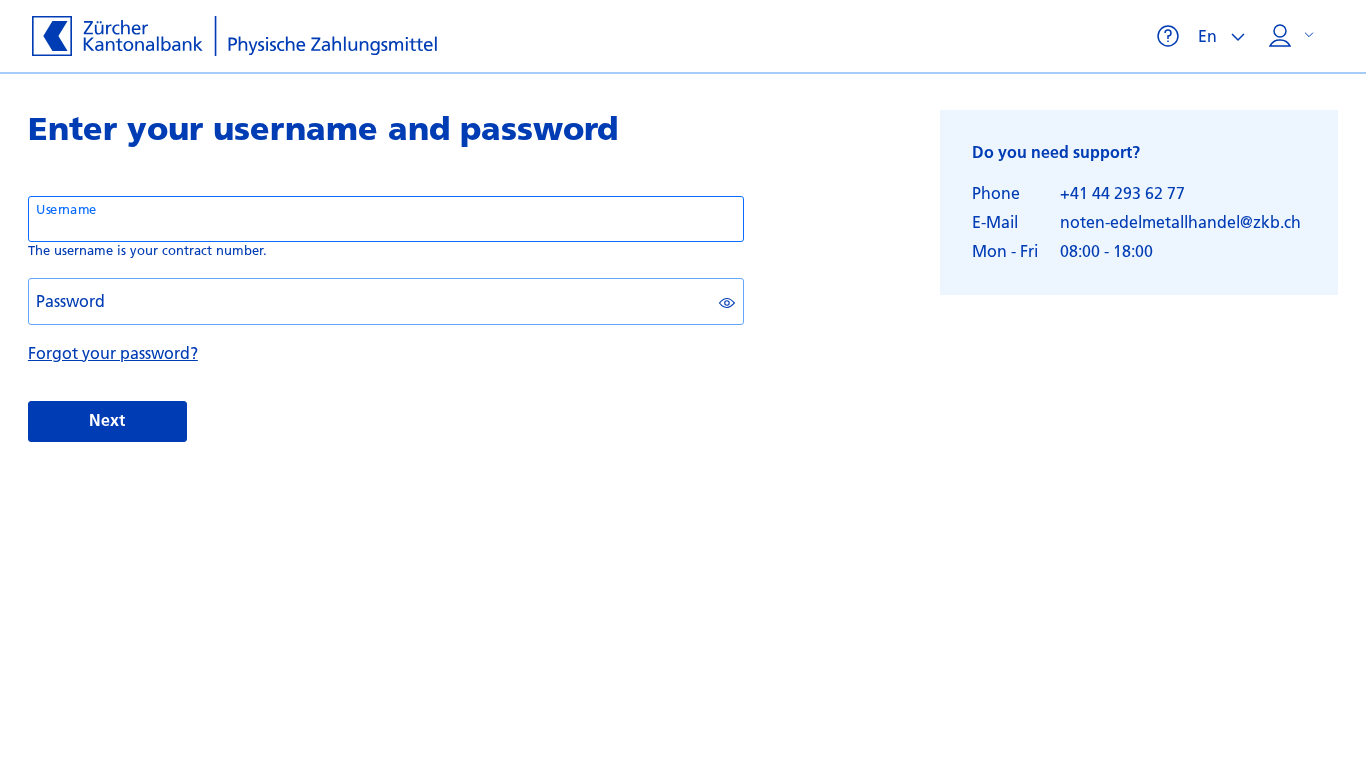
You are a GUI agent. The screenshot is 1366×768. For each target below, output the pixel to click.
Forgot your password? (113, 352)
